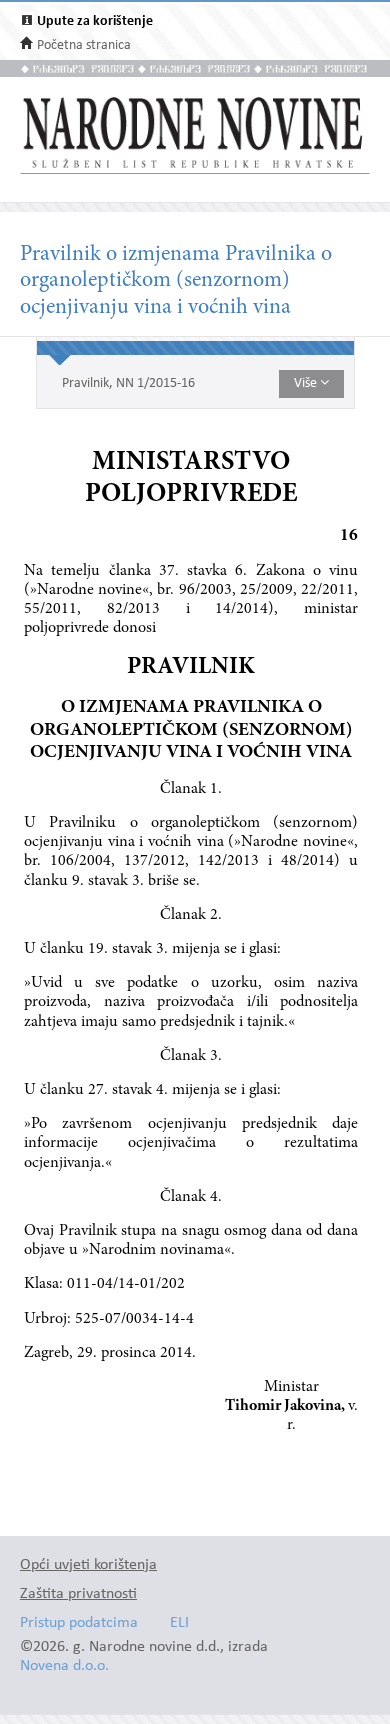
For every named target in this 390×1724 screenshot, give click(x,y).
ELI (179, 1623)
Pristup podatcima (79, 1623)
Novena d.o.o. (64, 1666)
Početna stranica (84, 45)
